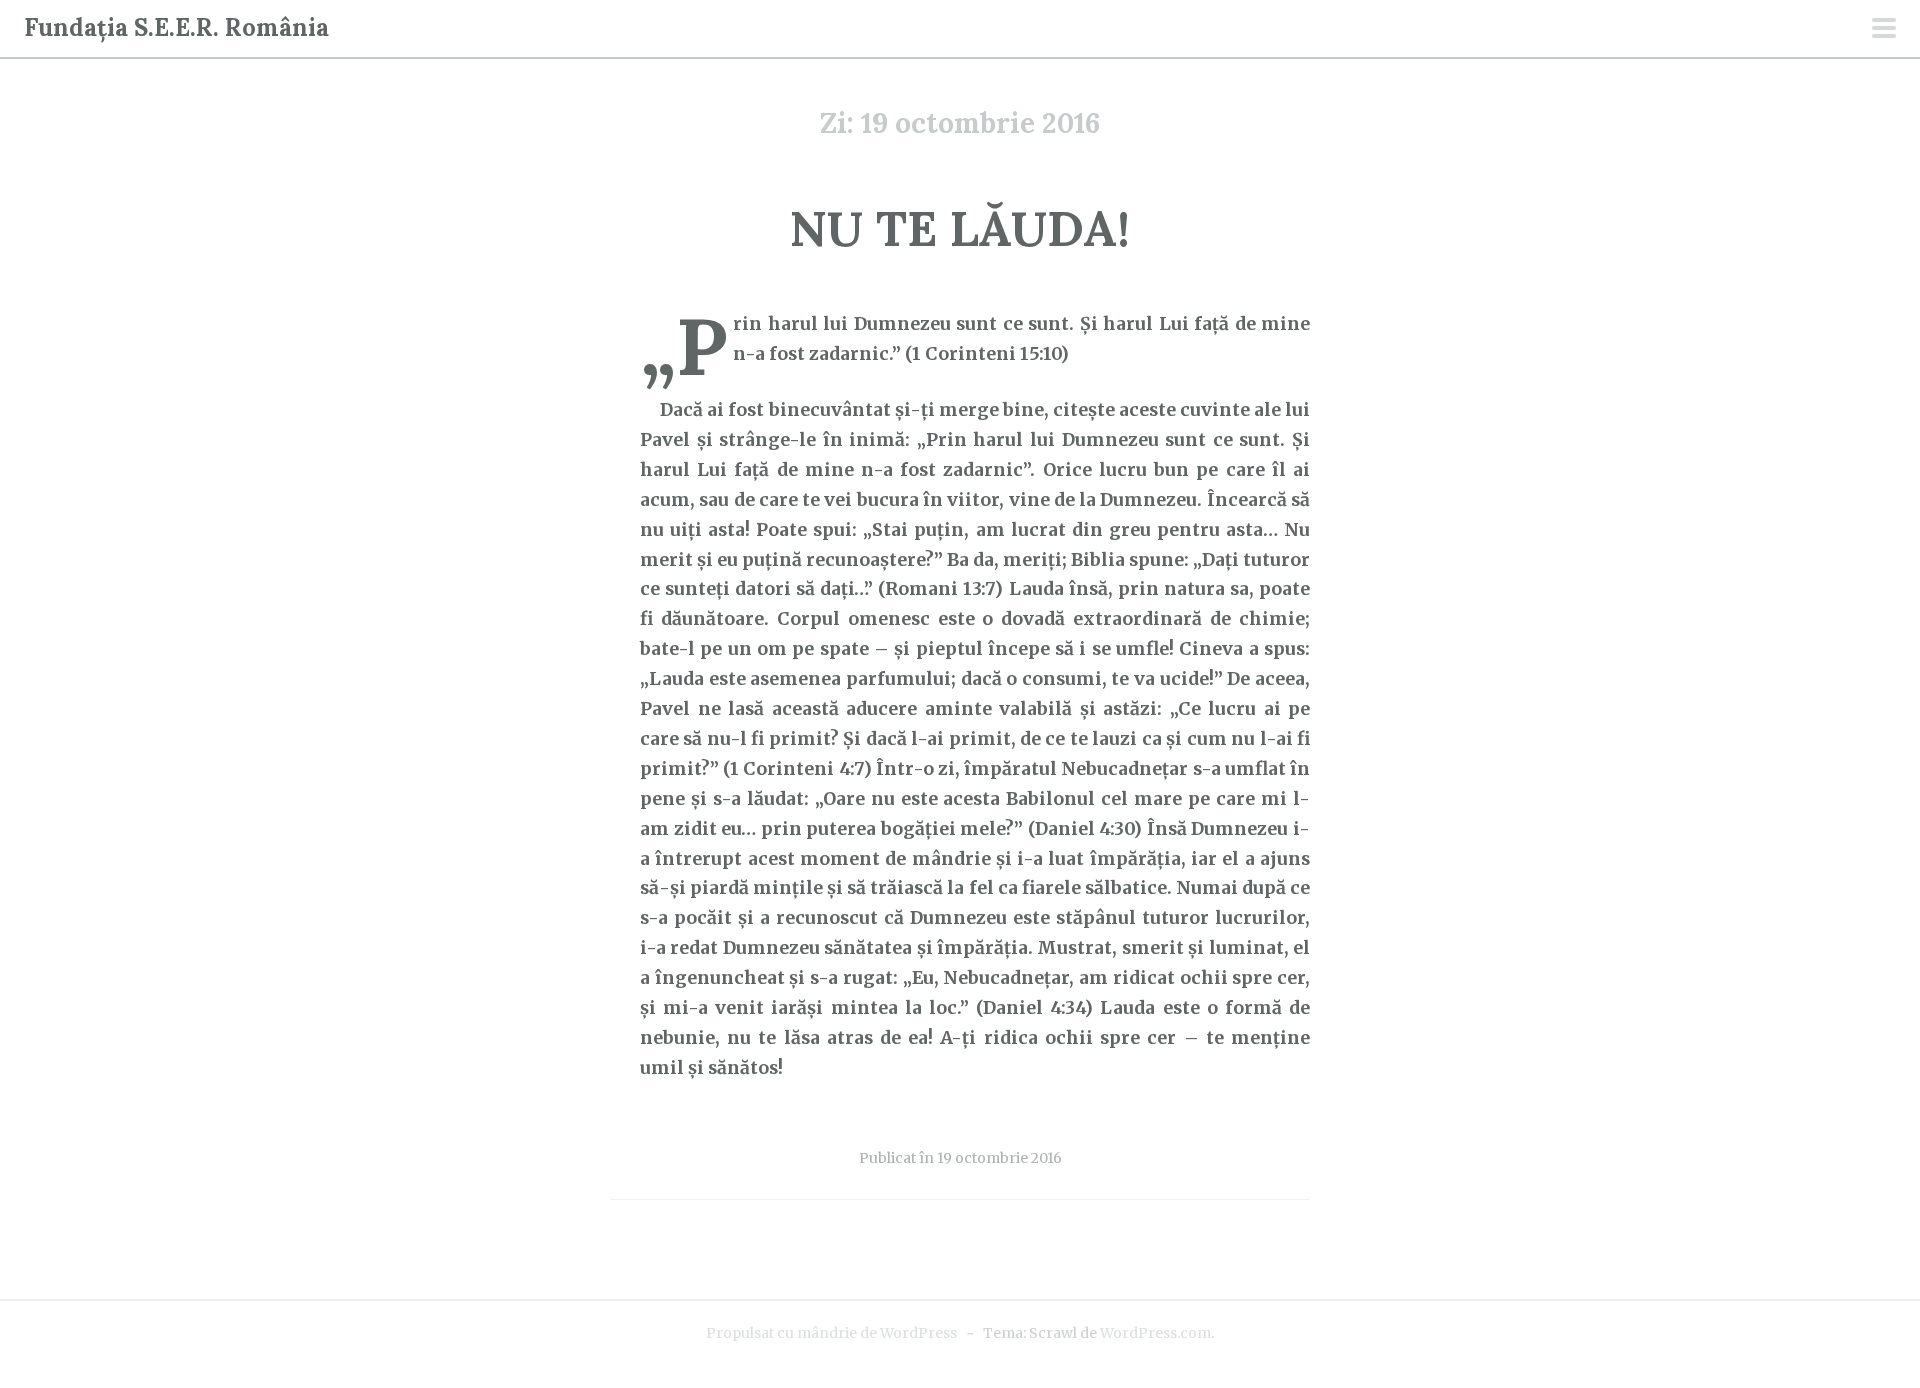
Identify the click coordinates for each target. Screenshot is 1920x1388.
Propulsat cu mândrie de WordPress (831, 1333)
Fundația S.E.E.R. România (176, 27)
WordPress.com (1155, 1333)
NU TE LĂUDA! (960, 228)
